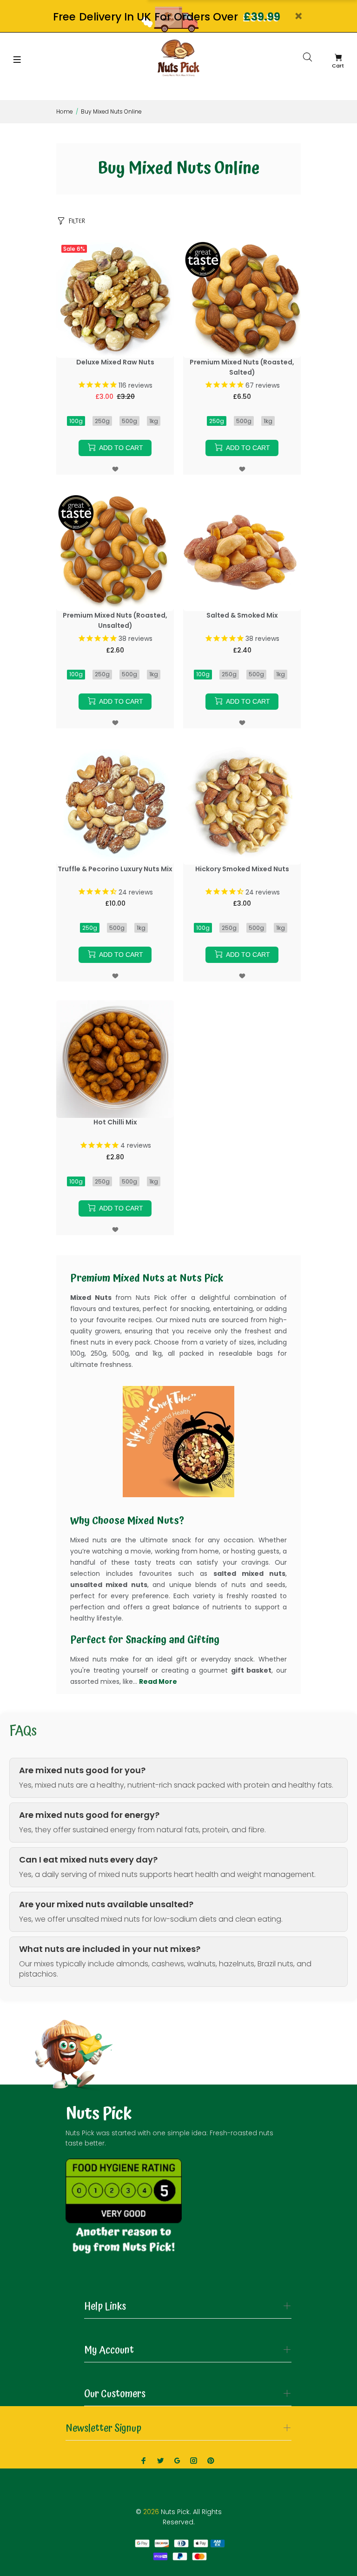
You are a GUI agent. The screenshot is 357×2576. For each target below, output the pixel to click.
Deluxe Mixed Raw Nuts (115, 362)
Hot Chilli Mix (115, 1122)
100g (76, 421)
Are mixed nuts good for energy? (89, 1815)
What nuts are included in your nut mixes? (110, 1949)
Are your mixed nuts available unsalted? (106, 1904)
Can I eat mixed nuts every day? (88, 1860)
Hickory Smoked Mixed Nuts (242, 869)
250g (102, 421)
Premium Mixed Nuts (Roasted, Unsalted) (115, 620)
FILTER (77, 221)
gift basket (251, 1670)
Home (65, 111)
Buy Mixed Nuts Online (111, 111)
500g (129, 421)
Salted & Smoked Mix (242, 615)
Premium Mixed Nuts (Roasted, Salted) (242, 367)
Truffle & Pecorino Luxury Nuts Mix (115, 869)
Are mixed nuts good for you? (82, 1770)
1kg (154, 421)
